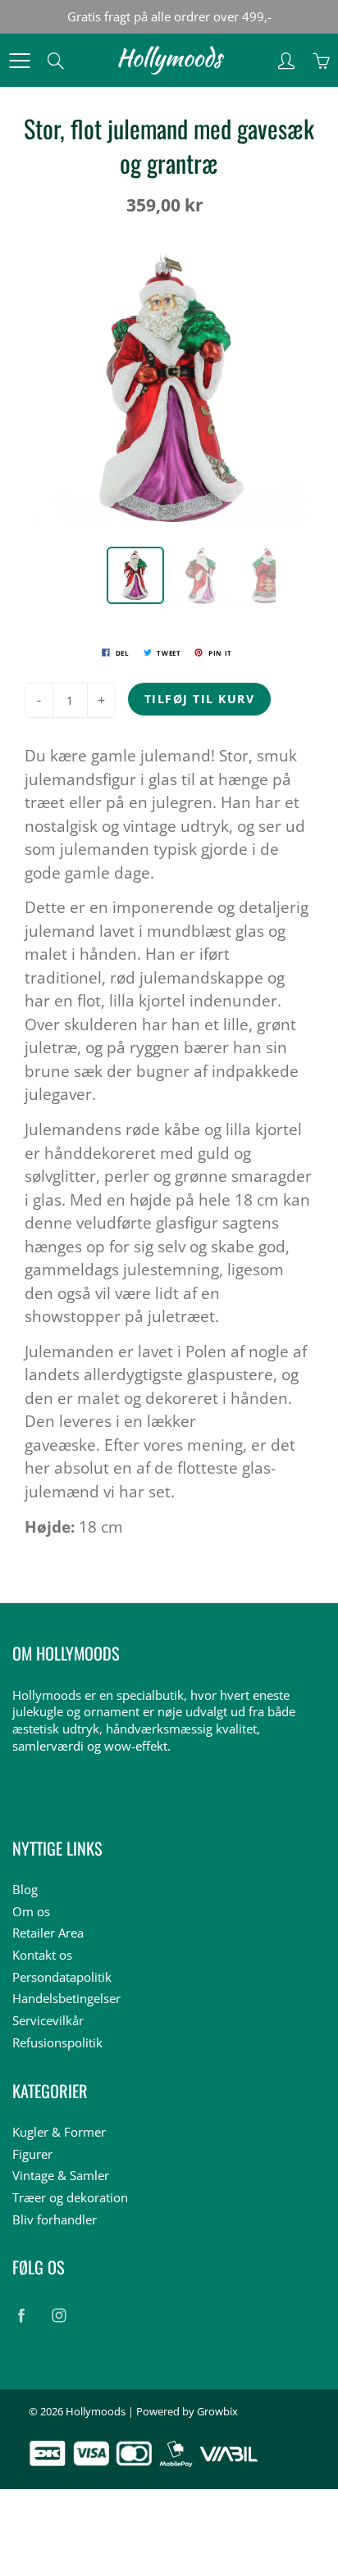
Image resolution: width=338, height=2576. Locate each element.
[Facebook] (21, 2316)
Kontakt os (42, 1955)
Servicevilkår (48, 2021)
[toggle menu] (19, 61)
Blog (25, 1890)
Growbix (217, 2411)
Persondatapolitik (62, 1977)
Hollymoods (96, 2411)
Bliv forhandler (55, 2220)
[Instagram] (59, 2316)
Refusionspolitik (57, 2043)
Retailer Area (48, 1933)
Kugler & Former (59, 2132)
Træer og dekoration (70, 2198)
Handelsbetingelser (66, 1999)
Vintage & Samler (61, 2176)
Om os (31, 1912)
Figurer (32, 2154)
